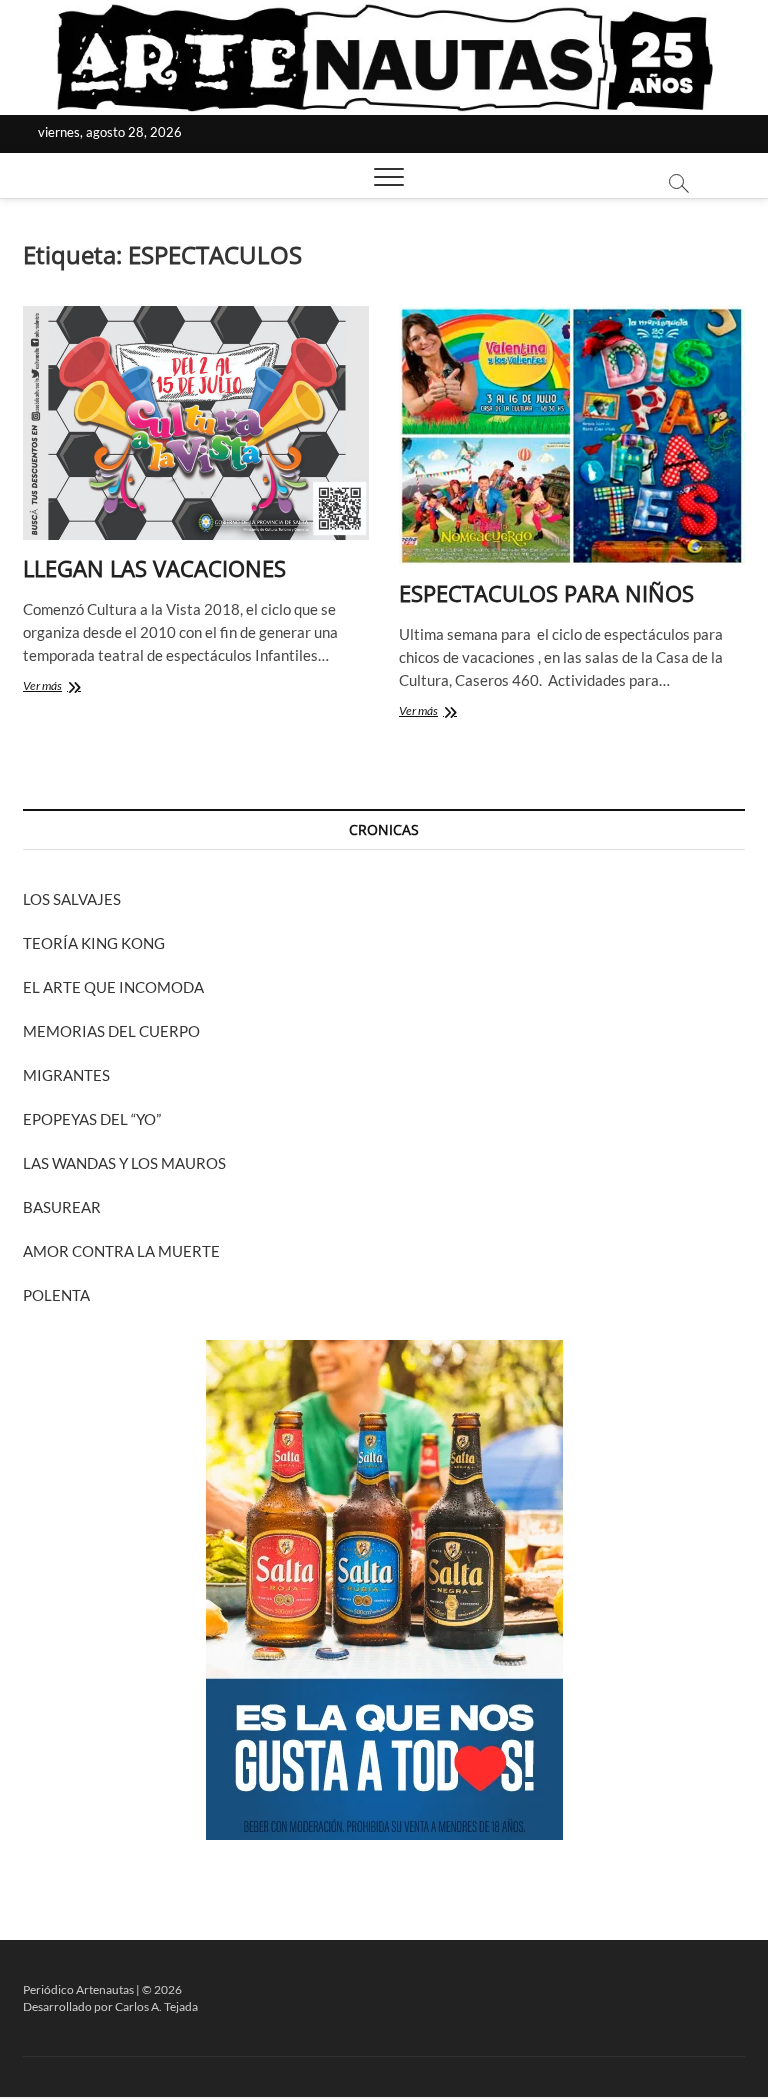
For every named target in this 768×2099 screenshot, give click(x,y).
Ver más (75, 687)
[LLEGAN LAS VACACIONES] (196, 423)
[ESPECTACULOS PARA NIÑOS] (572, 435)
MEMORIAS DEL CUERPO (111, 1031)
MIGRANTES (66, 1075)
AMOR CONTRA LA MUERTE (121, 1251)
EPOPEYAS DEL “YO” (92, 1119)
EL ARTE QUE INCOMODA (113, 987)
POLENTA (56, 1295)
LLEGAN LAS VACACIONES (154, 568)
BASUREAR (62, 1207)
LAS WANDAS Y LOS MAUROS (124, 1163)
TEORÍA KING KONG (94, 943)
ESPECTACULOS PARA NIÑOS (546, 593)
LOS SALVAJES (72, 899)
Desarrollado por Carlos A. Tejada (110, 2006)
